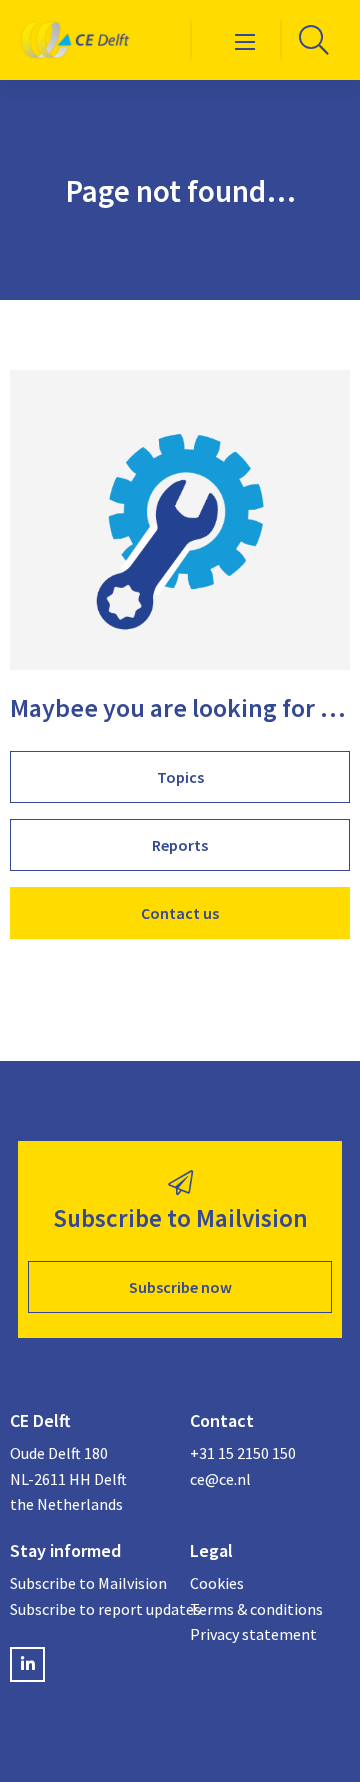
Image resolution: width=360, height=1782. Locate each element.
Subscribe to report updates (90, 1609)
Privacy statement (253, 1634)
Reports (180, 845)
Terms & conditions (256, 1609)
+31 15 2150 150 (243, 1453)
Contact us (180, 913)
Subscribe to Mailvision (88, 1583)
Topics (180, 777)
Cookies (217, 1583)
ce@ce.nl (220, 1479)
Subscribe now (180, 1287)
